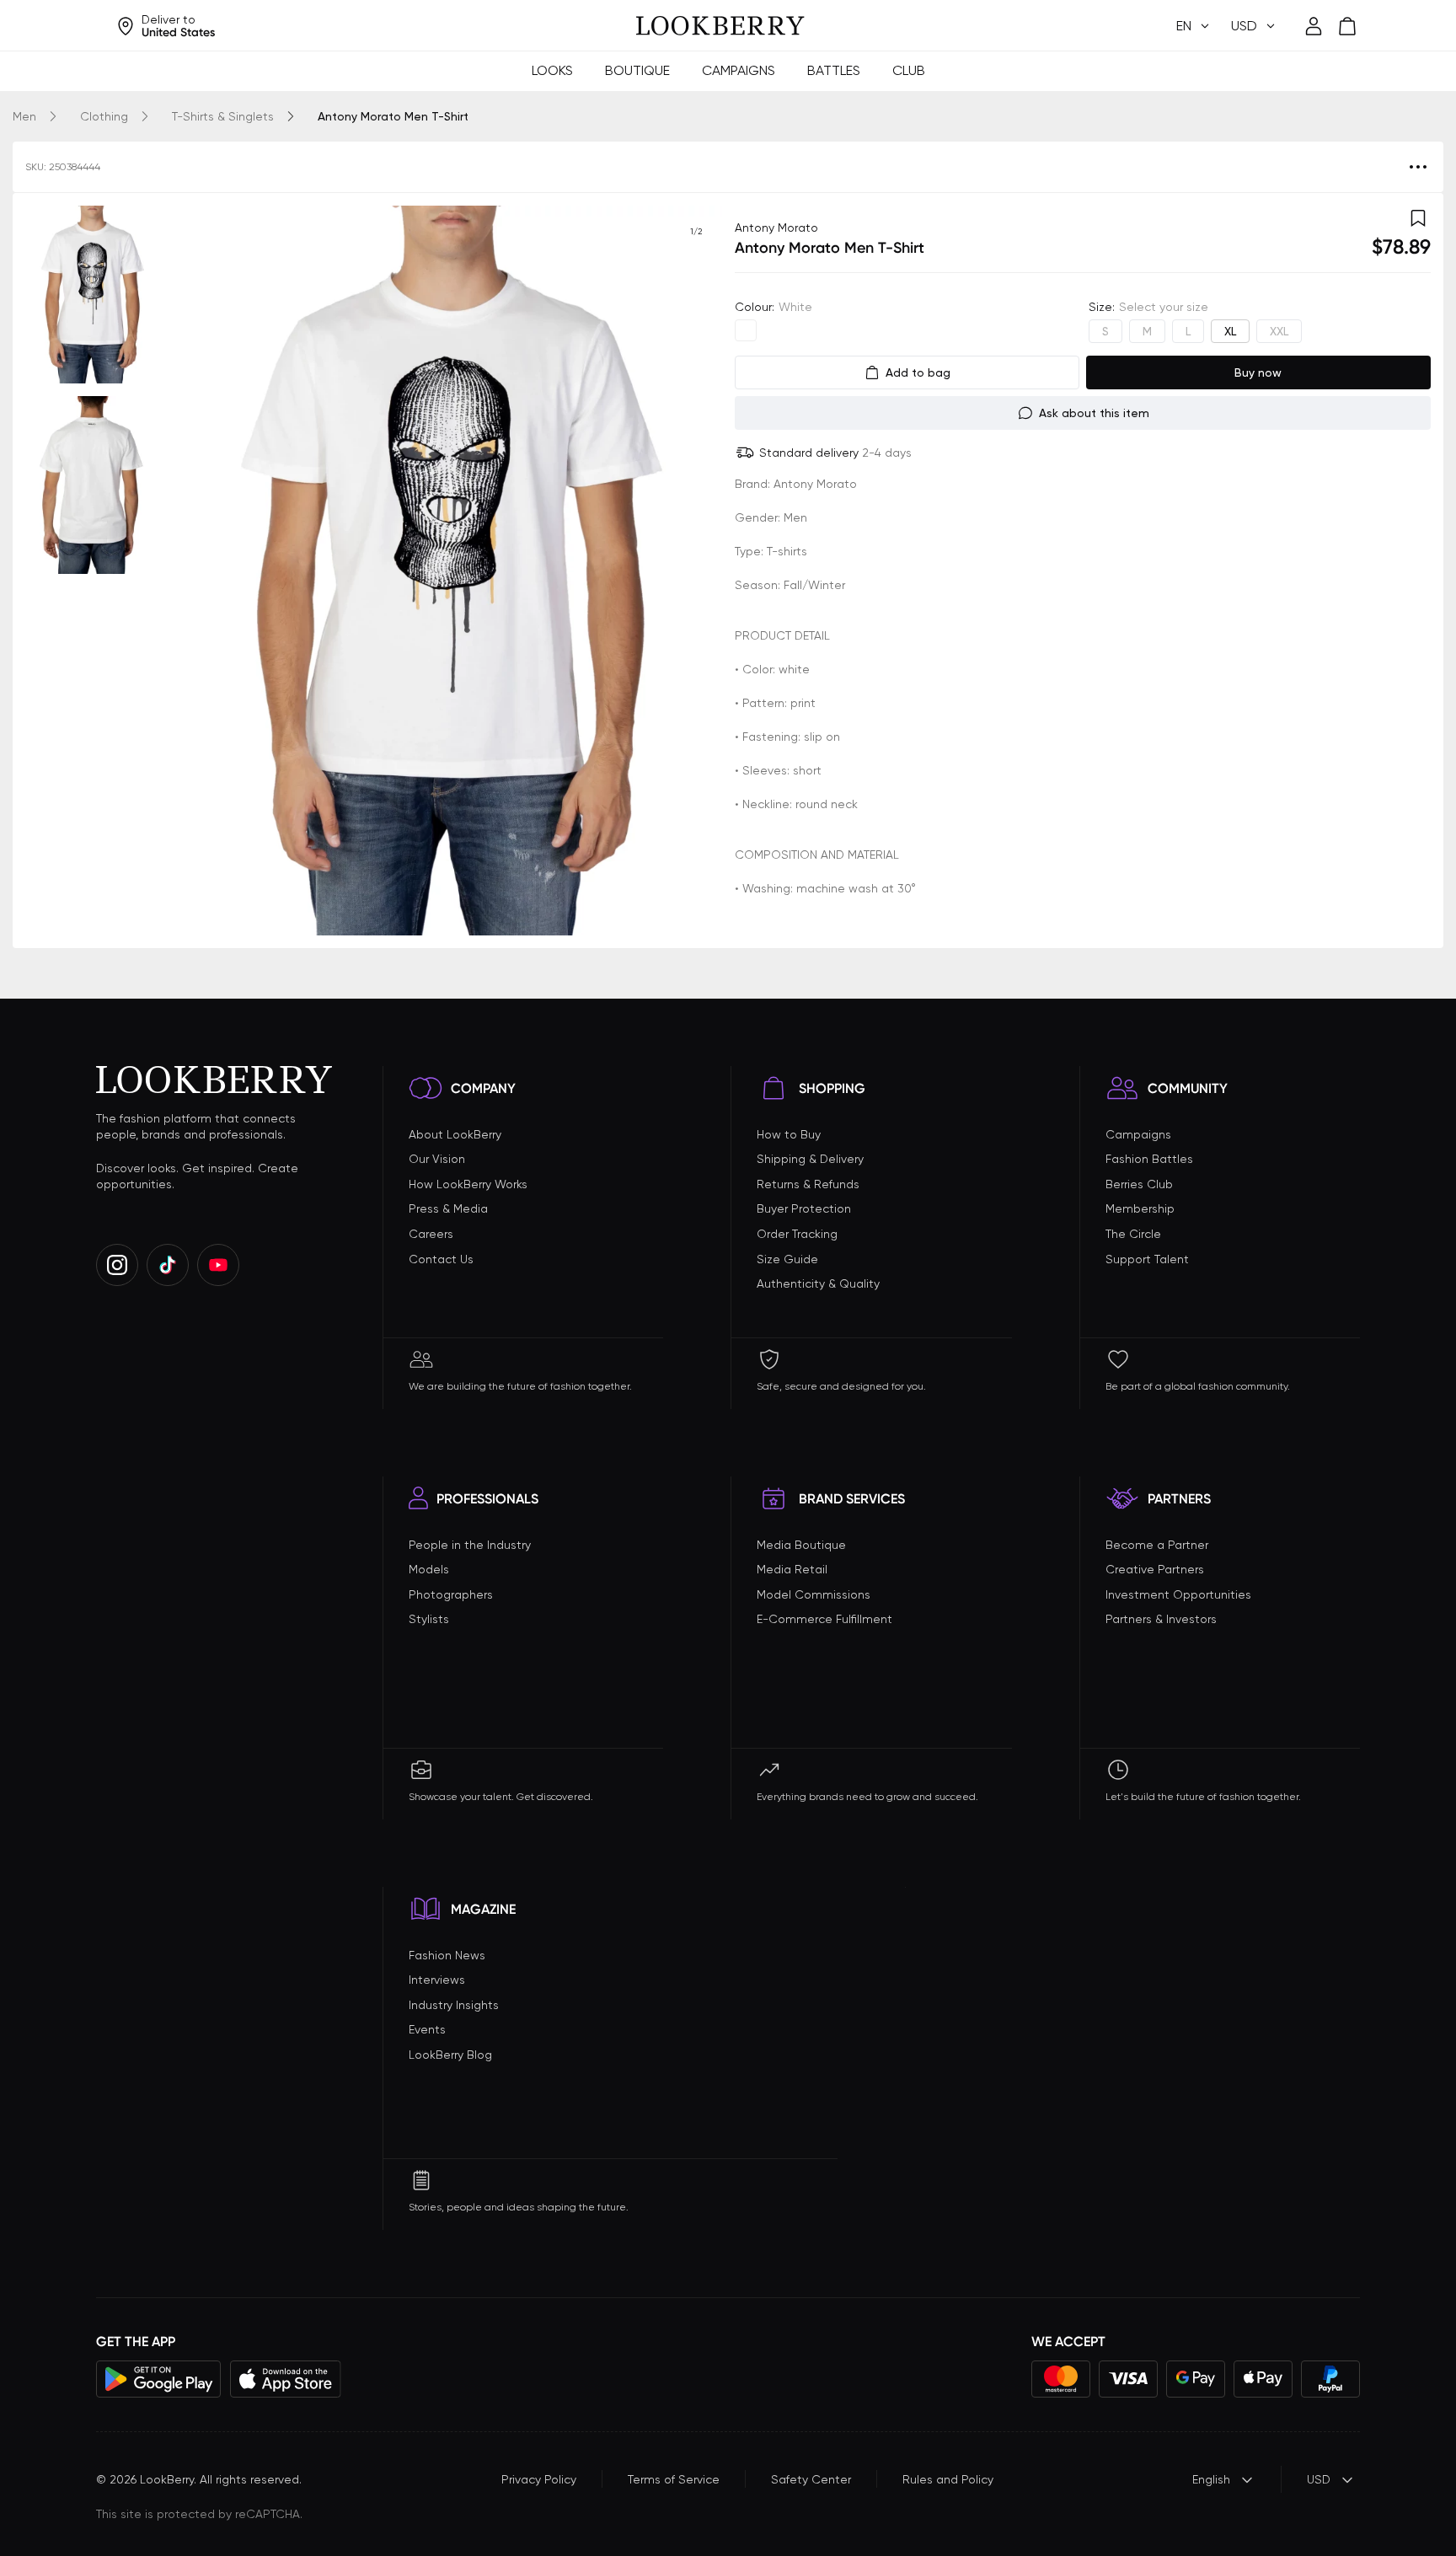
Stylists (429, 1619)
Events (427, 2029)
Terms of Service (674, 2479)
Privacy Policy (539, 2479)
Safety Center (811, 2479)
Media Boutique (801, 1545)
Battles (834, 70)
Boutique (637, 70)
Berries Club (1139, 1184)
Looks (552, 70)
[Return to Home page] (720, 26)
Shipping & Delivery (810, 1159)
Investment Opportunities (1178, 1594)
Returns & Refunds (808, 1184)
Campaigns (739, 70)
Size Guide (787, 1259)
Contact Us (441, 1259)
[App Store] (286, 2379)
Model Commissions (814, 1594)
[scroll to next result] (696, 571)
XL (1230, 331)
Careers (431, 1234)
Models (429, 1569)
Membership (1140, 1208)
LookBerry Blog (450, 2055)
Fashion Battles (1149, 1159)
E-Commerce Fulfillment (824, 1619)
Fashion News (447, 1955)
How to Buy (789, 1134)
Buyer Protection (804, 1208)
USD (1319, 2479)
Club (909, 70)
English (1211, 2479)
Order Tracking (797, 1234)
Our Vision (437, 1159)
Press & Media (448, 1208)
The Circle (1133, 1234)
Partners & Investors (1161, 1619)
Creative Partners (1155, 1569)
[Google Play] (159, 2379)
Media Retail (792, 1569)
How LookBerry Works (468, 1184)
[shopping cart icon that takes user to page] (1347, 26)
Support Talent (1147, 1259)
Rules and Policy (948, 2479)
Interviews (437, 1980)
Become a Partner (1157, 1545)
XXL (1279, 331)
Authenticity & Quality (818, 1283)
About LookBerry (455, 1134)
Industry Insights (454, 2005)
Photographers (451, 1594)
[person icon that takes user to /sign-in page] (1314, 26)
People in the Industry (470, 1545)
